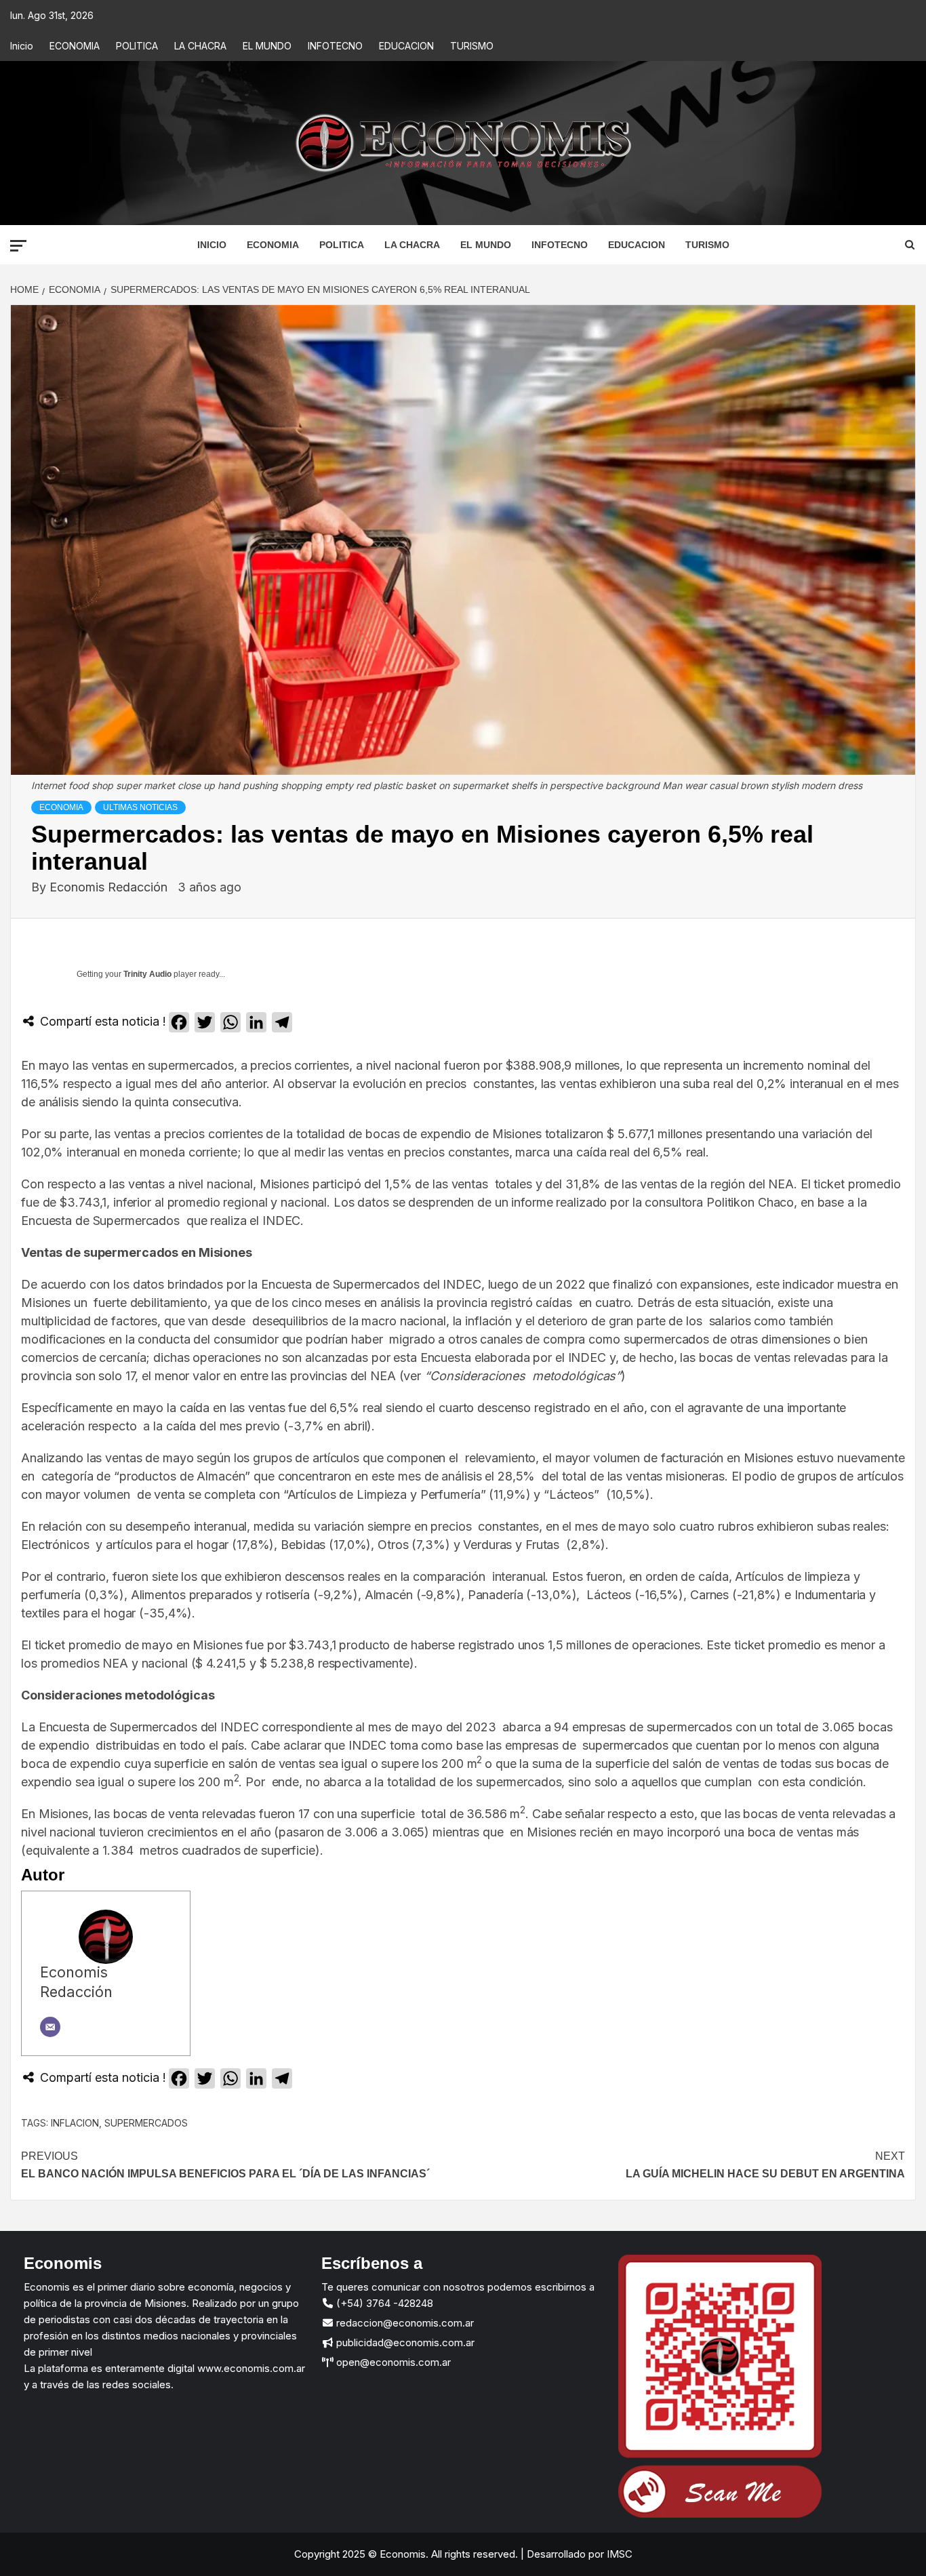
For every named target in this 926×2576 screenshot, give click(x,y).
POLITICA (137, 46)
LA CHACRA (200, 46)
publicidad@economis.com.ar (404, 2342)
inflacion (75, 2123)
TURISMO (472, 46)
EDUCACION (406, 46)
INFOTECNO (335, 46)
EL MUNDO (267, 46)
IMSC (618, 2554)
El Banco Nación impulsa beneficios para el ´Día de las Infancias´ (225, 2165)
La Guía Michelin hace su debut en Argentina (765, 2165)
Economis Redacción (110, 887)
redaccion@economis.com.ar (404, 2323)
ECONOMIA (75, 46)
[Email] (50, 2027)
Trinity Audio (147, 974)
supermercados (146, 2123)
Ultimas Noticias (140, 807)
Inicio (22, 46)
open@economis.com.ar (392, 2362)
